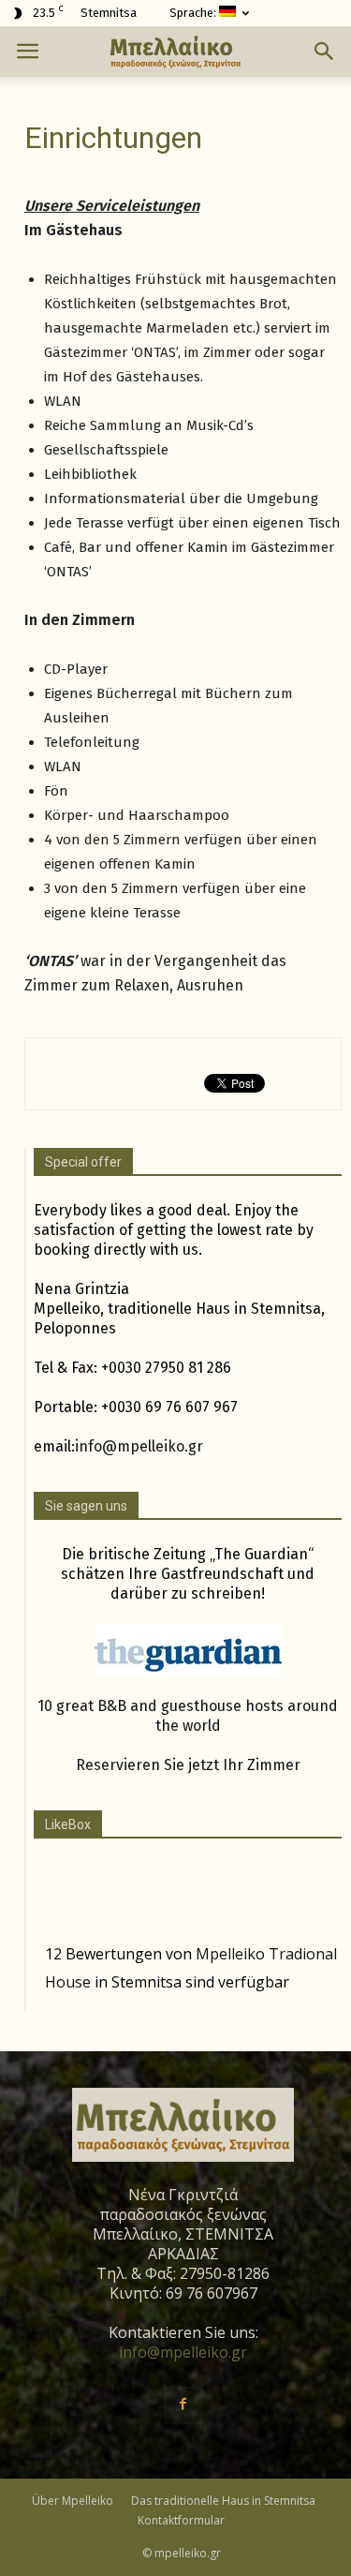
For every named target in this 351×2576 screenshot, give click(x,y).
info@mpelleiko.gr (139, 1446)
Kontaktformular (181, 2520)
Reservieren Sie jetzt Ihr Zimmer (188, 1765)
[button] (325, 52)
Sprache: (194, 13)
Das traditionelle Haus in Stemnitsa (223, 2501)
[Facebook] (183, 2405)
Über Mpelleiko (73, 2501)
